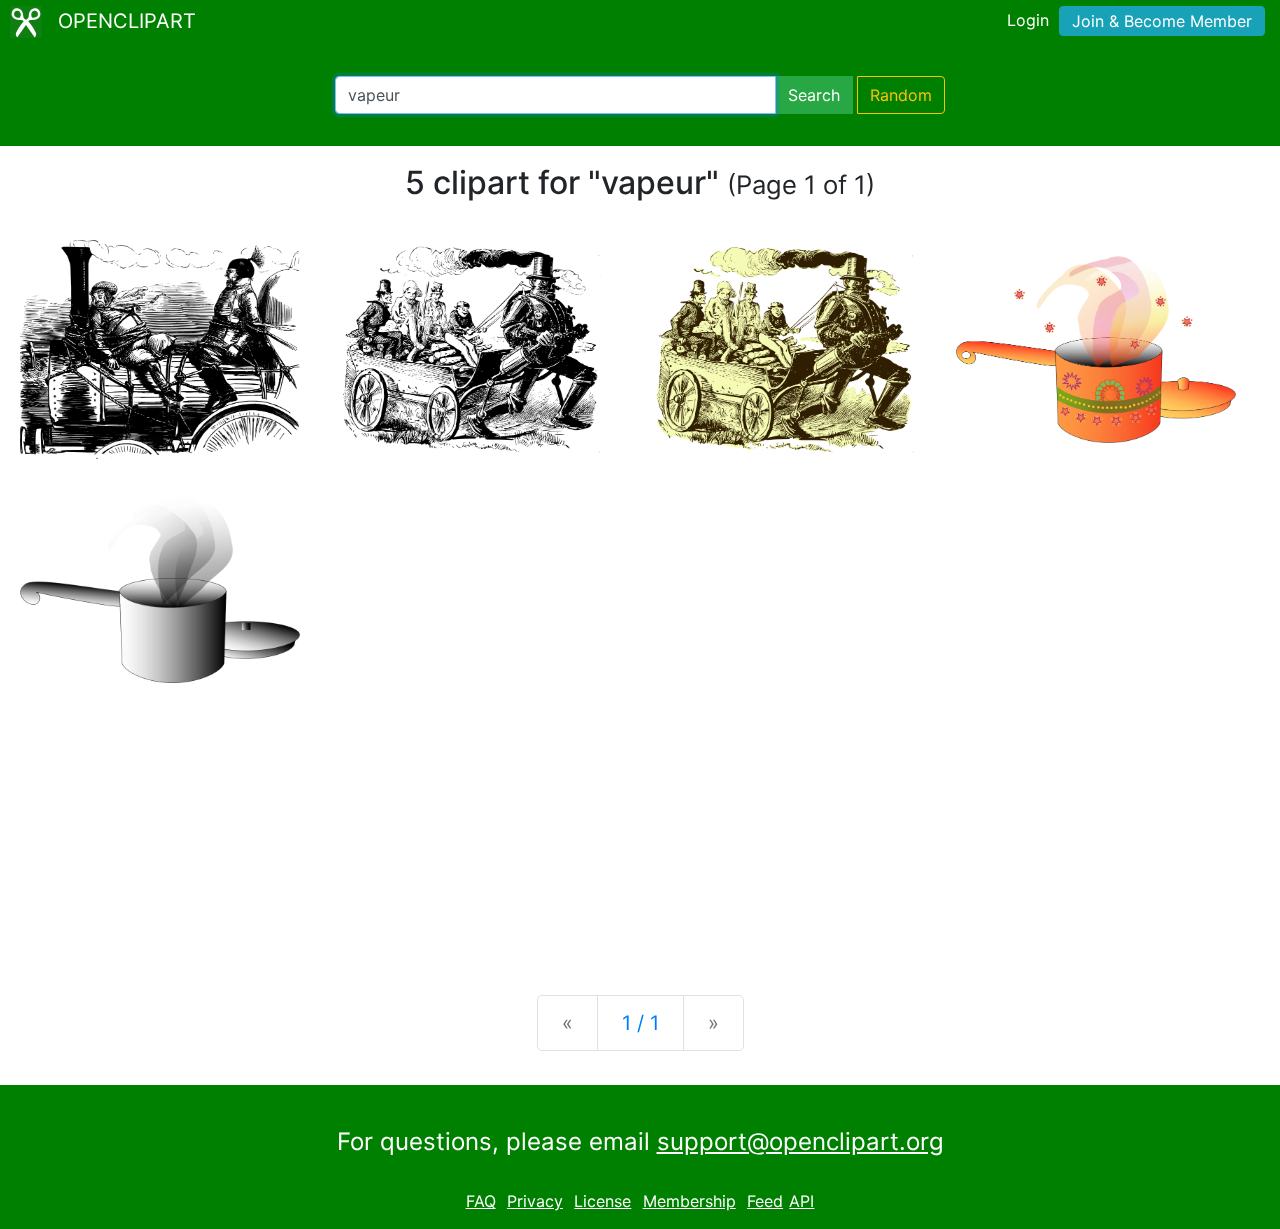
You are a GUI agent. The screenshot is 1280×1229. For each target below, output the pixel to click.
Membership (689, 1201)
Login (1028, 20)
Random (901, 95)
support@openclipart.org (800, 1141)
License (602, 1201)
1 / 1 (640, 1023)
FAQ (481, 1201)
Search (814, 95)
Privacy (535, 1201)
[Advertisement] (640, 823)
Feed (765, 1201)
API (801, 1201)
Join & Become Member (1162, 21)
